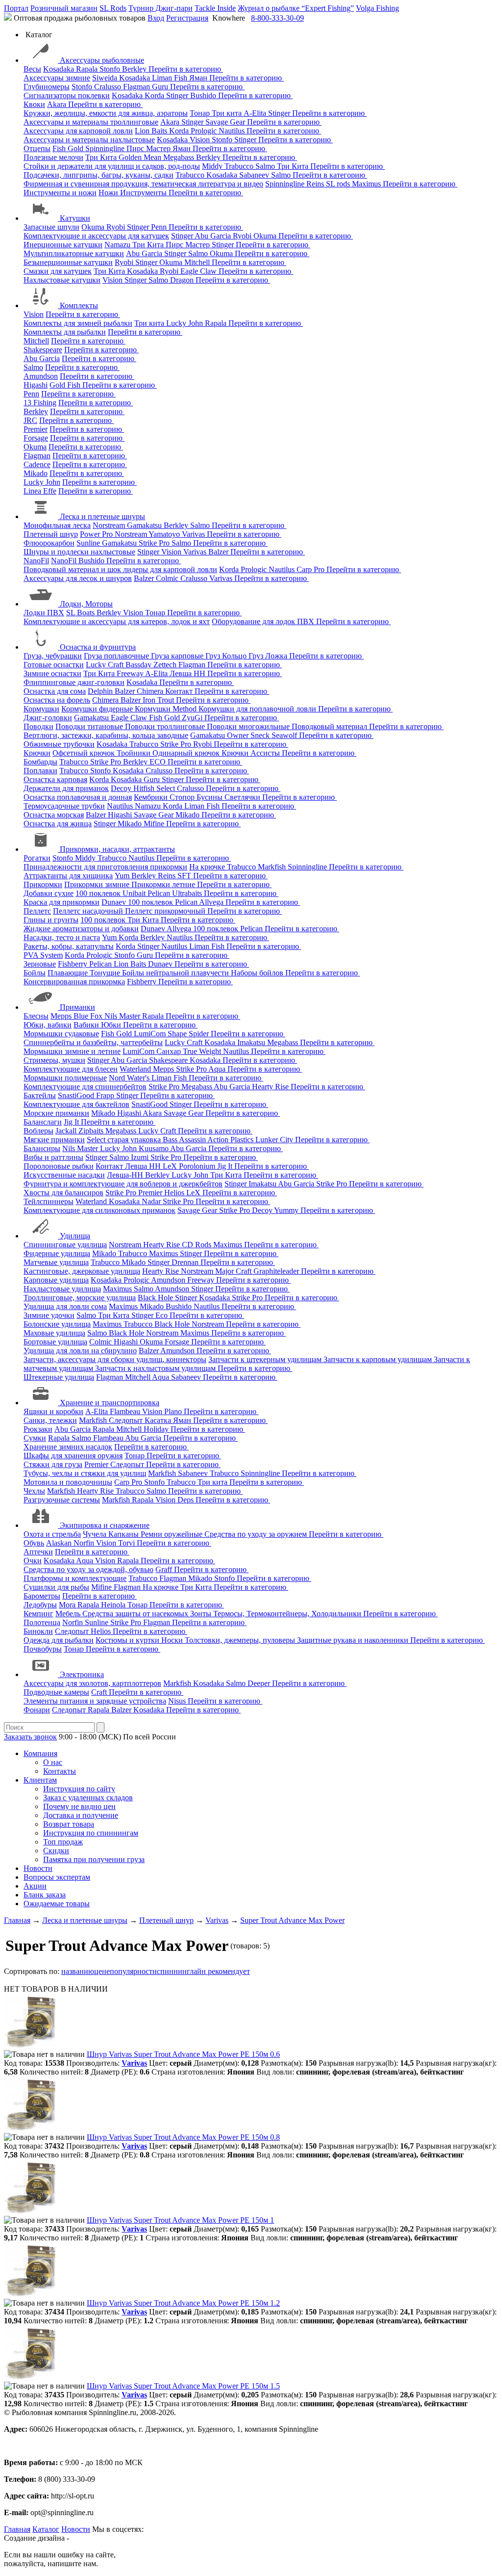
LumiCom (151, 1034)
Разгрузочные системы (62, 1500)
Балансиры (42, 1148)
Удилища (75, 1236)
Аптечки (38, 1552)
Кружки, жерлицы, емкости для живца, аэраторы (106, 113)
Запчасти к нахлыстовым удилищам (156, 1368)
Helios (175, 1193)
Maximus (367, 184)
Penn (160, 227)
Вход (156, 18)
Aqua (218, 1069)
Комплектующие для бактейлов (76, 1104)
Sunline (89, 543)
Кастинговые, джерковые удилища (82, 1271)
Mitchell (198, 262)
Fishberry (74, 964)
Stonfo (111, 69)
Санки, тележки (50, 1420)
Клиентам (40, 1780)
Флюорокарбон (49, 543)
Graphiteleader (277, 1271)
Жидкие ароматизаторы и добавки (81, 929)
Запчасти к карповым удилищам (379, 1359)
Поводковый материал (330, 726)
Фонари (37, 1710)
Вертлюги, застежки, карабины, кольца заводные (106, 735)
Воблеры (38, 1131)
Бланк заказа (45, 1895)
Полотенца (42, 1622)
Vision (201, 140)
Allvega (212, 902)
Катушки (75, 218)
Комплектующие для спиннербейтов (85, 1087)
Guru (161, 87)
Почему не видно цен (79, 1806)
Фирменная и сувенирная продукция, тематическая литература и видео (143, 184)
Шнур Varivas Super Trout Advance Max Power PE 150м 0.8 (183, 2137)
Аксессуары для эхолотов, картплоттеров (92, 1683)
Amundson (41, 376)
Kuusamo (154, 1148)
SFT (185, 876)
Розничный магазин (64, 8)
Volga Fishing (377, 8)
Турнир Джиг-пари (161, 8)
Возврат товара (69, 1824)
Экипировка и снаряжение (105, 1525)
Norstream (110, 525)
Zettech (166, 665)
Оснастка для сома (55, 691)
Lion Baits (152, 131)
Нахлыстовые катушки (62, 280)
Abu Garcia (214, 236)
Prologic (205, 131)
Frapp (106, 1095)
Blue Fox (89, 1016)
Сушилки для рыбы (56, 1587)
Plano (174, 1411)
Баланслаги (43, 1122)
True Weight (203, 1051)
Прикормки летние (164, 884)
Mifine (155, 824)
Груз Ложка (269, 656)
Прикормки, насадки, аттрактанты (117, 849)
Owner (239, 735)
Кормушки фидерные (98, 709)
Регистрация (187, 18)
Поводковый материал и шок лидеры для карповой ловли (120, 569)
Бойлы (35, 973)
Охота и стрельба (52, 1534)
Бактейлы (40, 1095)
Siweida (106, 78)
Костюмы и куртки (128, 1640)
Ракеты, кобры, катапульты (69, 946)
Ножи (109, 193)
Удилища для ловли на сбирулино (80, 1351)
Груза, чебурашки (53, 656)
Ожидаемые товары (57, 1904)
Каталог (46, 2529)
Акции (35, 1886)
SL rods (339, 184)
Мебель (69, 1614)
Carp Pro (312, 569)
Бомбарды (40, 762)
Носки (173, 1640)
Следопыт (127, 1420)
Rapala (88, 69)
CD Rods (198, 1245)
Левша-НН (126, 1175)
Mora (68, 1605)
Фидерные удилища (57, 1253)
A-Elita (256, 113)
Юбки (112, 1025)
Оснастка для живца (58, 824)
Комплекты (79, 305)
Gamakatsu (145, 525)
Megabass (180, 157)
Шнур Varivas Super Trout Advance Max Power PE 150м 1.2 (183, 2303)
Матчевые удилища (56, 1262)
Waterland (136, 1069)
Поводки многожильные (249, 726)
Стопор (183, 797)
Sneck (261, 735)
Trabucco (240, 166)
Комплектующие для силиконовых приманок (100, 1210)
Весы (32, 69)
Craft (100, 1692)
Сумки (35, 1438)
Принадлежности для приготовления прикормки (105, 867)
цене (102, 1971)
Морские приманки (56, 1113)
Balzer (219, 552)
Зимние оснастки (52, 673)
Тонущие (106, 973)
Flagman (138, 87)
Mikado (36, 473)
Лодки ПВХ (44, 613)
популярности (133, 1971)
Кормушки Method (167, 709)
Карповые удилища (56, 1280)
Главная (17, 2529)
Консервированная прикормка (74, 982)
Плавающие (69, 973)
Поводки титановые (90, 726)
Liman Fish (171, 78)
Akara (58, 104)
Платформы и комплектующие (75, 1578)
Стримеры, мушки (54, 1060)
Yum (123, 876)
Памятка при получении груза (94, 1859)
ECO (159, 762)
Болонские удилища (57, 1324)
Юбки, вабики (48, 1025)
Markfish (273, 867)
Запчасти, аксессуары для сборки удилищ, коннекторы (115, 1359)
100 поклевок (99, 893)
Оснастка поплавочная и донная (78, 797)
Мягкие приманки (54, 1140)
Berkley (135, 69)
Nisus (178, 1701)
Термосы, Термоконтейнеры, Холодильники (288, 1614)
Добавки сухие (49, 893)
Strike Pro (155, 543)
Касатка (159, 1420)
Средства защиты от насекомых (136, 1614)
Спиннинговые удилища (65, 1245)
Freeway (131, 673)
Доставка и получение (81, 1815)
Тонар (201, 113)
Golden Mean (141, 157)
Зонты (202, 1614)
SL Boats (81, 613)
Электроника (82, 1674)
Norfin (85, 1543)
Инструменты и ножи (60, 193)
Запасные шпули (51, 227)
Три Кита (102, 157)
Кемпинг (38, 1614)
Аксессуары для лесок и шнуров (78, 578)
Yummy (287, 1210)
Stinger (178, 95)
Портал (16, 8)
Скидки (56, 1851)
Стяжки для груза (53, 1464)
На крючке (208, 867)
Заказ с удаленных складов (88, 1798)
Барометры (42, 1596)
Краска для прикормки (62, 902)
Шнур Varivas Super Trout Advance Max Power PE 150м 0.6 (183, 2054)
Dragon (183, 280)
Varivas (194, 534)
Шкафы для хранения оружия (73, 1456)
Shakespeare (43, 350)
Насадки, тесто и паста (62, 937)
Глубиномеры (47, 87)
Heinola (114, 1605)
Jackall (67, 1131)
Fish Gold (69, 148)
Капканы (125, 1534)
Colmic (168, 578)
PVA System (43, 955)
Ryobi (117, 227)
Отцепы (37, 148)
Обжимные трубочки (59, 744)
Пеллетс (37, 911)
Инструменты (144, 193)
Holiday (157, 1429)
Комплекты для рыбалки (65, 332)
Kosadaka (60, 69)
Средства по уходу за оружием (257, 1534)
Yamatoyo (165, 534)
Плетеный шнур (51, 534)
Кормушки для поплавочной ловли (258, 709)
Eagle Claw (200, 271)
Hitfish (145, 788)
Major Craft (234, 1271)
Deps (187, 1500)
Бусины (211, 797)
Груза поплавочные (117, 656)
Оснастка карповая (55, 779)
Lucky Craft (106, 665)
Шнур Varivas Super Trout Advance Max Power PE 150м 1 (180, 2220)
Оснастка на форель (57, 700)
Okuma (94, 227)
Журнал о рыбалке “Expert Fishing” (296, 8)
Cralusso (109, 87)
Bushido (204, 95)
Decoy (122, 788)
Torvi (127, 1543)
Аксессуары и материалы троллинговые (91, 122)
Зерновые (40, 964)
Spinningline (106, 148)
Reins (316, 184)
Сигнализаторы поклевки (67, 95)
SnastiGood (77, 1095)
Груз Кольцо (227, 656)
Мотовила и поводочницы (68, 1482)
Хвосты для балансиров (63, 1193)
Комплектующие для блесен (71, 1069)
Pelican (160, 893)
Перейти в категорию (186, 69)
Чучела (96, 1534)
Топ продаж (63, 1842)
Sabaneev (255, 175)
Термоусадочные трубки (64, 806)
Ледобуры (40, 1605)
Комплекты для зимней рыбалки (78, 323)
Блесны (36, 1016)
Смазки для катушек (58, 271)
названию (78, 1971)
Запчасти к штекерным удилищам (266, 1359)
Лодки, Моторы (86, 604)
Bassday (139, 665)
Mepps (62, 1016)
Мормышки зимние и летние (72, 1051)
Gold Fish (66, 385)
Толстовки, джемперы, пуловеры (241, 1640)
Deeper (260, 1683)
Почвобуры (43, 1649)
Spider (200, 1034)
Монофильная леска (57, 525)
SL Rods (113, 8)
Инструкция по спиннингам (91, 1833)
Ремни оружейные (173, 1534)
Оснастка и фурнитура (98, 647)
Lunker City (275, 1140)
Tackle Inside (215, 8)
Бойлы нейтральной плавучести (176, 973)
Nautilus (233, 131)
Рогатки (37, 858)
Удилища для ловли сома (65, 1306)
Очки (33, 1561)
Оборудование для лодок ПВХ (264, 621)
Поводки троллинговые (166, 726)
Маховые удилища (54, 1333)
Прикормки (43, 884)
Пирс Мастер (150, 148)
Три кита (228, 113)
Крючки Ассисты (252, 753)
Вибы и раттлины (53, 1157)
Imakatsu (252, 1042)
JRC (30, 420)
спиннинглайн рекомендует (203, 1971)
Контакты (60, 1771)
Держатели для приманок (66, 788)
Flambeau (126, 1411)
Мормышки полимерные (65, 1078)
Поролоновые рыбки (59, 1166)
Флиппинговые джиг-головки (74, 682)
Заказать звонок (30, 1737)
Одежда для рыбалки (59, 1640)
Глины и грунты (51, 920)
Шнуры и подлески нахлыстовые (79, 552)
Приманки (77, 1007)
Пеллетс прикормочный (166, 911)
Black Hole (156, 1298)
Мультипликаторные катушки (74, 253)
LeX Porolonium (190, 1166)
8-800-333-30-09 (277, 18)
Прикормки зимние (98, 884)
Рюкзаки (38, 1429)
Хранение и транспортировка (110, 1403)
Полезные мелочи (53, 157)
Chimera (151, 691)
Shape (178, 1034)
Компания (40, 1753)
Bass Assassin (185, 1140)
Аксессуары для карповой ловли (78, 131)
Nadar (152, 1201)
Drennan (186, 1262)
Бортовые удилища (55, 1342)
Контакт (180, 691)
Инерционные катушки (63, 245)
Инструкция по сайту (79, 1789)
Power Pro (97, 534)
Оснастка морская (54, 815)
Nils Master (123, 1016)
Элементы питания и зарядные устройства (95, 1701)
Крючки (37, 753)
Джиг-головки (48, 718)
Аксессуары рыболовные (102, 60)
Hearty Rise (271, 1087)
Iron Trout (159, 700)
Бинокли (38, 1631)
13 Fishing (40, 403)
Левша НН (188, 673)
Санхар (170, 1051)
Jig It (72, 1122)
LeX (194, 1193)
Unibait (135, 893)
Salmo (266, 166)
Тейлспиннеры (49, 1201)
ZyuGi (193, 718)
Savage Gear (226, 122)
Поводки (38, 726)
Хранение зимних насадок (68, 1447)
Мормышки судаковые (61, 1034)
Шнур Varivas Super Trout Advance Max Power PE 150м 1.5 (183, 2386)
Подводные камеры (56, 1692)
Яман (199, 78)
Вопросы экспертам (57, 1877)
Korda (155, 95)
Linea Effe (40, 491)
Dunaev (115, 902)
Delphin (101, 691)
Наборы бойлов (258, 973)
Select (167, 788)
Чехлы (34, 1491)
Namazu (118, 245)
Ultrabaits (188, 893)
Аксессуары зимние (57, 78)
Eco (163, 1315)
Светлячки (243, 797)
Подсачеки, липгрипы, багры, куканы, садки (99, 175)
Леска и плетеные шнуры (102, 516)
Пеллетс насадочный (89, 911)
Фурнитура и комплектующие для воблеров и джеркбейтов (123, 1184)
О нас (53, 1762)
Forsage (36, 438)
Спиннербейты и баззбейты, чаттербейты (93, 1042)
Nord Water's (130, 1078)
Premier (36, 429)
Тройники (135, 753)
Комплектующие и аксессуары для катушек (96, 236)
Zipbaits (92, 1131)
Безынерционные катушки (68, 262)
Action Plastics (231, 1140)
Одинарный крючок (187, 753)
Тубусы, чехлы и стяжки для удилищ (85, 1473)
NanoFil (36, 561)
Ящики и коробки (53, 1411)
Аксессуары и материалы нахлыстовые (89, 140)
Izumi (141, 1157)
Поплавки (40, 771)
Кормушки (41, 709)
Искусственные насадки (64, 1175)
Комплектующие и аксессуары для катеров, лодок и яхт (117, 621)
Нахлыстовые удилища (62, 1289)
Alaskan (60, 1543)
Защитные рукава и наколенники (354, 1640)
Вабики (87, 1025)
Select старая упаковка (125, 1140)
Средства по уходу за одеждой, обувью (88, 1569)
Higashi (36, 385)
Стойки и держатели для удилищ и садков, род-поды (112, 166)
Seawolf (285, 735)
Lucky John (186, 323)
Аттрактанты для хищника (68, 876)
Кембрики (152, 797)
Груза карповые (178, 656)
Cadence (37, 464)
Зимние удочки (49, 1315)
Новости (38, 1868)
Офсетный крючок (85, 753)
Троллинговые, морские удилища (80, 1298)
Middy (213, 166)
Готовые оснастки (54, 665)
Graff (165, 1569)
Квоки (34, 104)
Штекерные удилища (59, 1377)
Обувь (34, 1543)
